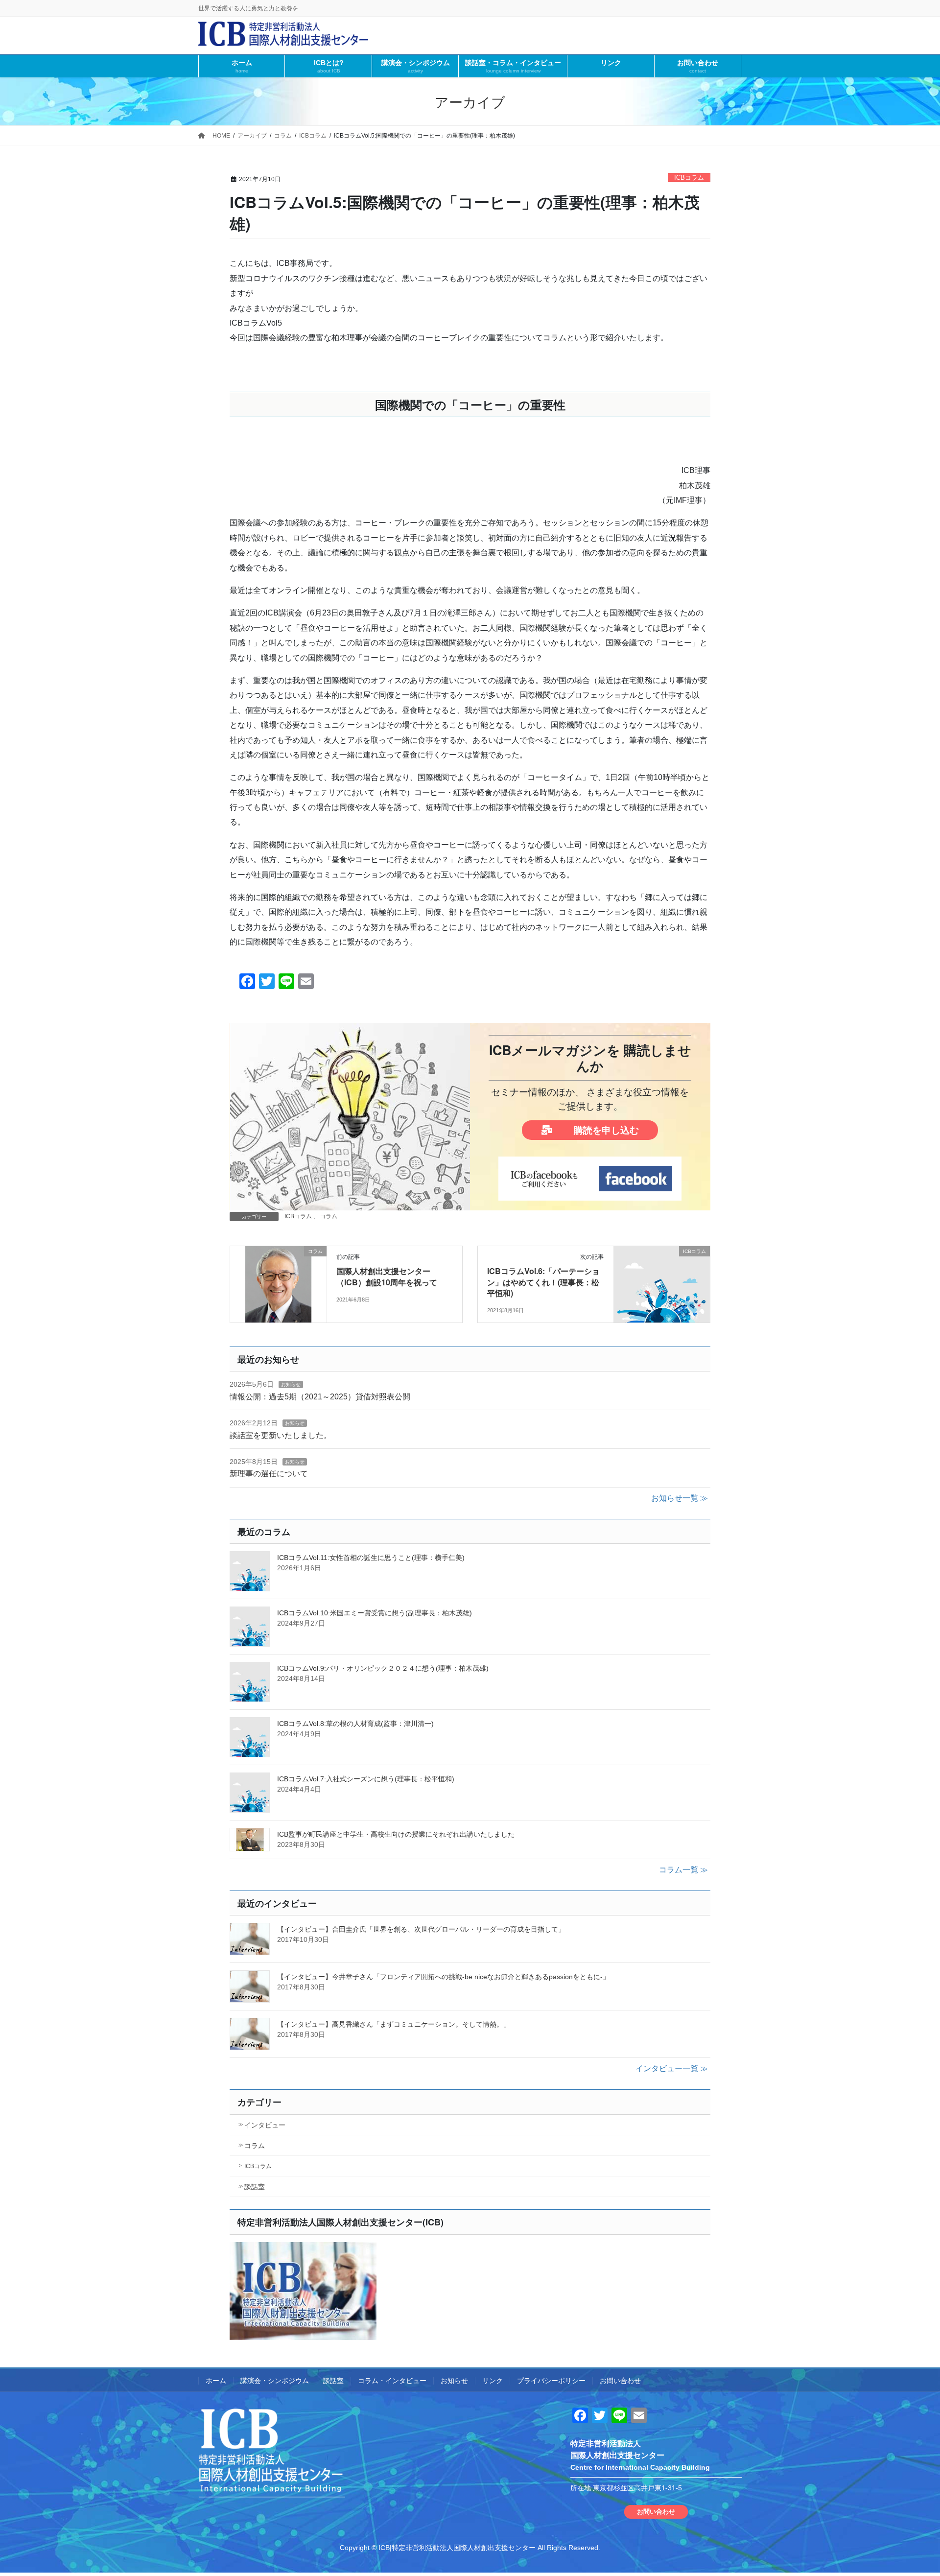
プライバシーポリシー (551, 2381)
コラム (329, 1216)
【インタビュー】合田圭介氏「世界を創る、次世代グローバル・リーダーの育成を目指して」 (421, 1929)
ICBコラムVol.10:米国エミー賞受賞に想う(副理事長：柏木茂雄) (375, 1613)
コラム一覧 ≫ (683, 1870)
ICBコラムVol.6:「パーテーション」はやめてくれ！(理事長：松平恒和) (543, 1282)
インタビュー (265, 2125)
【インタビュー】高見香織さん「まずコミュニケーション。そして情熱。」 (394, 2024)
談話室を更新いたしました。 (281, 1435)
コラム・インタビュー (392, 2381)
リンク (493, 2381)
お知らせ (291, 1384)
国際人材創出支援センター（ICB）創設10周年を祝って (387, 1276)
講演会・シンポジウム (275, 2381)
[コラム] (278, 1283)
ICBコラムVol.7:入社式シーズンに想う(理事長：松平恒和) (366, 1779)
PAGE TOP (910, 2490)
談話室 (255, 2187)
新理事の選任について (269, 1474)
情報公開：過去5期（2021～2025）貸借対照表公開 (320, 1397)
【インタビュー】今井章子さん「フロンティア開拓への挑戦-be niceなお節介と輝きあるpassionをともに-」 (443, 1977)
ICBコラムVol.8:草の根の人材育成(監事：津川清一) (355, 1724)
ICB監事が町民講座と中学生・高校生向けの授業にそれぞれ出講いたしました (396, 1834)
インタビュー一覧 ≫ (672, 2068)
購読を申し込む (605, 1130)
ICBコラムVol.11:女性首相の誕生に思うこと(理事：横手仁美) (371, 1558)
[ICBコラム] (662, 1283)
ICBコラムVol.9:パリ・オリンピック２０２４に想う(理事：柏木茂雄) (383, 1668)
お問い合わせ (620, 2381)
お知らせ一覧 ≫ (680, 1498)
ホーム (216, 2381)
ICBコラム (689, 177)
